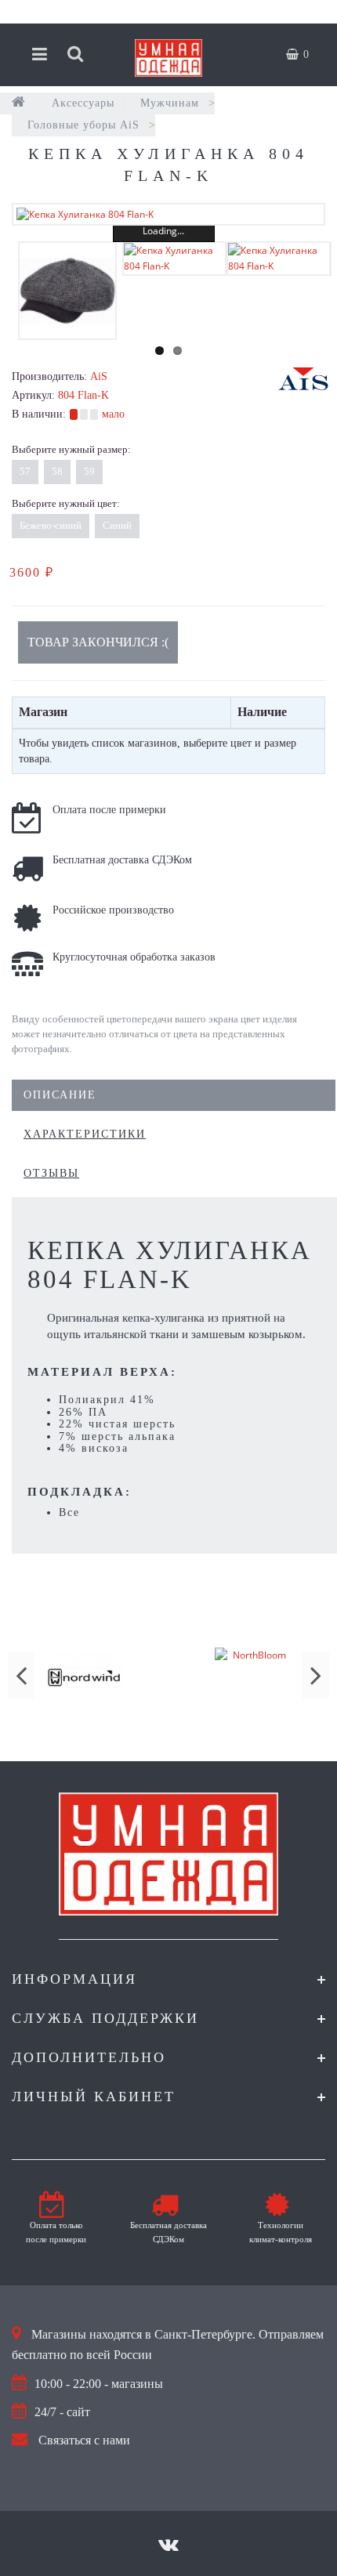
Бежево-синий (51, 525)
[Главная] (19, 103)
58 (57, 471)
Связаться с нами (84, 2440)
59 (89, 471)
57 (25, 471)
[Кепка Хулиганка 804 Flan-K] (168, 214)
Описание (60, 1095)
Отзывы (51, 1173)
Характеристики (85, 1134)
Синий (117, 525)
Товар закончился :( (98, 642)
